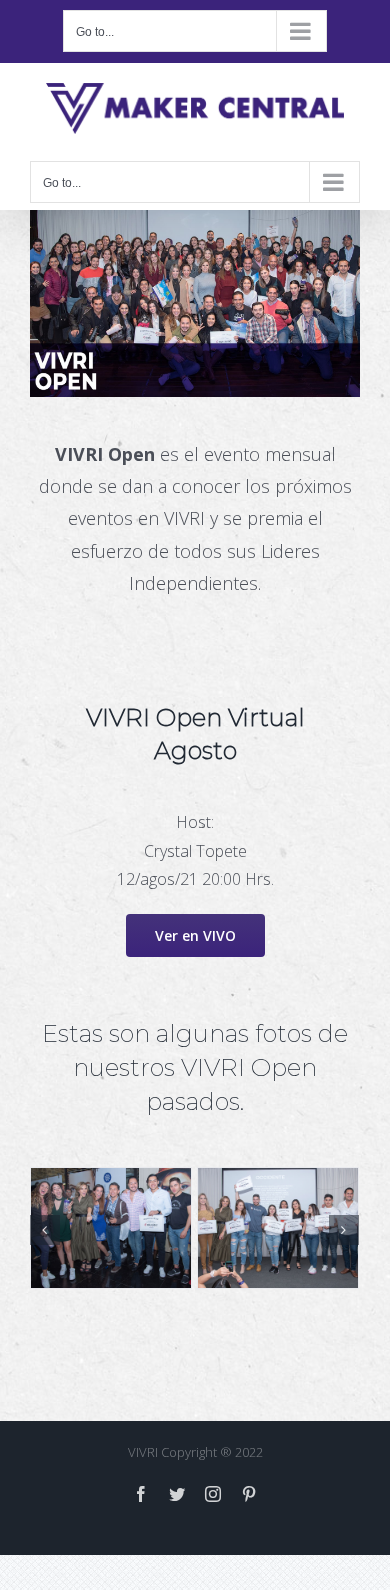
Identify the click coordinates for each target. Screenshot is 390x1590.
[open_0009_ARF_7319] (228, 1227)
